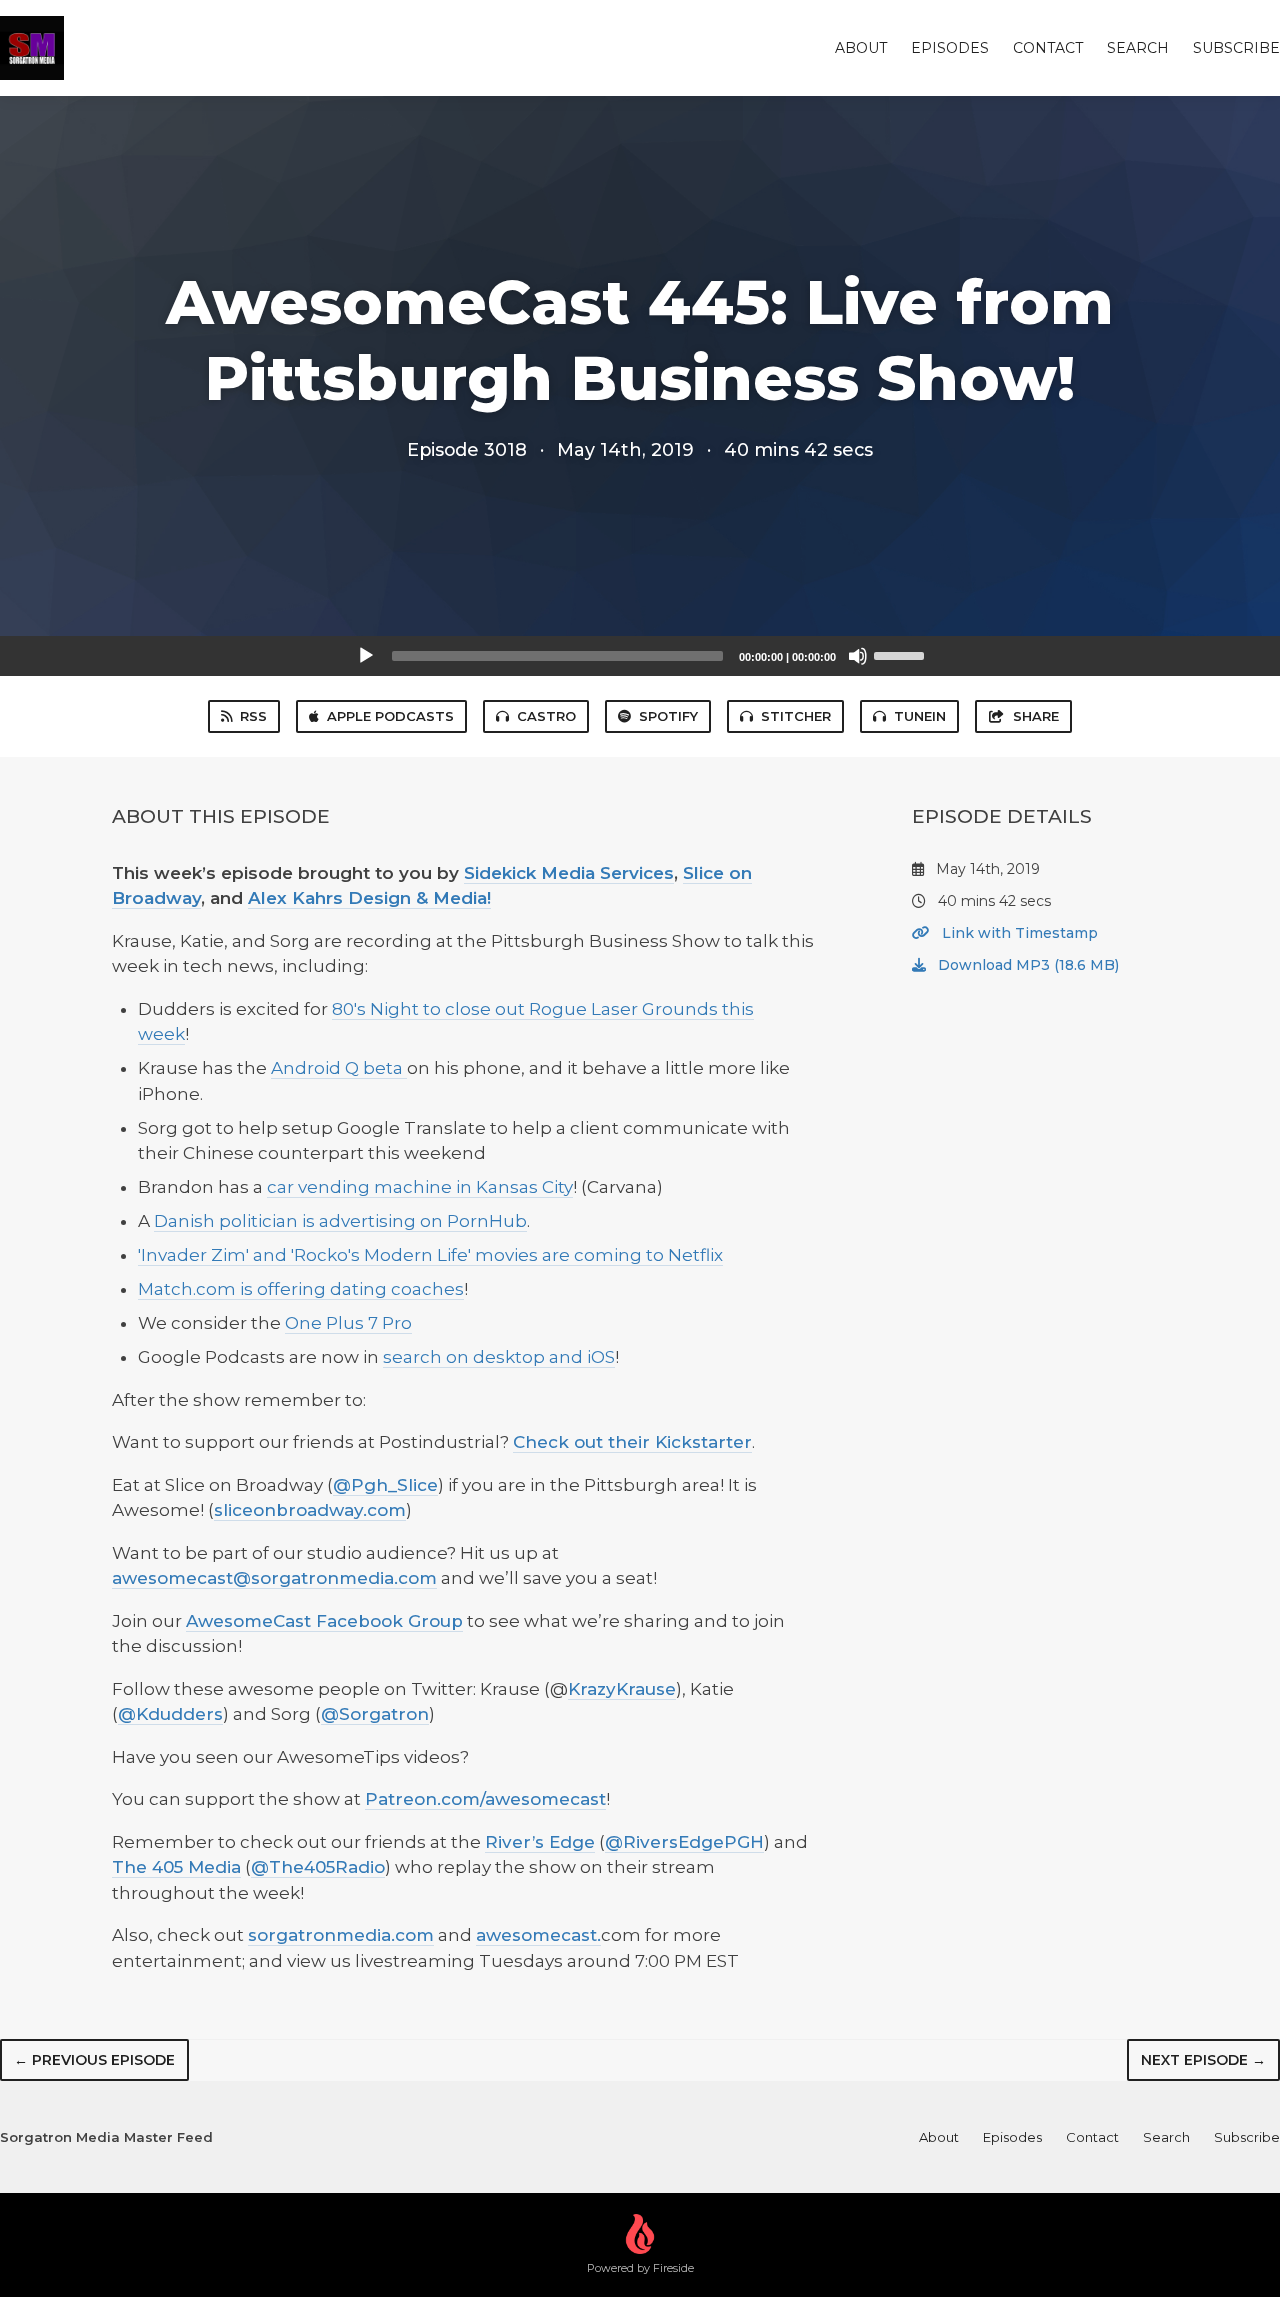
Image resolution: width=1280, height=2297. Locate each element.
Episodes (950, 48)
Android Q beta (339, 1068)
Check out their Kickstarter (632, 1442)
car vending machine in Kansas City (420, 1187)
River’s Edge (540, 1842)
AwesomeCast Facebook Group (324, 1621)
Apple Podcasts (390, 716)
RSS (253, 716)
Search (1138, 48)
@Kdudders (170, 1714)
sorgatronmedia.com (341, 1935)
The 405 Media (176, 1867)
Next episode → (1203, 2060)
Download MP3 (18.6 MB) (1026, 965)
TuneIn (920, 716)
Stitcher (796, 716)
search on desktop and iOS (499, 1357)
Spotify (668, 716)
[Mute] (858, 656)
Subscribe (1236, 48)
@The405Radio (318, 1867)
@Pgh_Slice (385, 1485)
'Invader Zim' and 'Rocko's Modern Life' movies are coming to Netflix (430, 1255)
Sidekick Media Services (569, 873)
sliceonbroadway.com (310, 1510)
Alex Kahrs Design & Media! (369, 898)
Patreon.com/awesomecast (485, 1799)
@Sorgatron (375, 1714)
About (861, 48)
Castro (546, 716)
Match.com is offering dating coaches (301, 1289)
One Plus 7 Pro (348, 1323)
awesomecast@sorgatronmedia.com (274, 1578)
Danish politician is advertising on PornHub (340, 1221)
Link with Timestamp (1018, 933)
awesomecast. (538, 1935)
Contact (1048, 48)
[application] (640, 656)
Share (1036, 716)
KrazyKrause (622, 1689)
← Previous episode (94, 2060)
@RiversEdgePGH (684, 1842)
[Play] (366, 656)
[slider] (902, 654)
